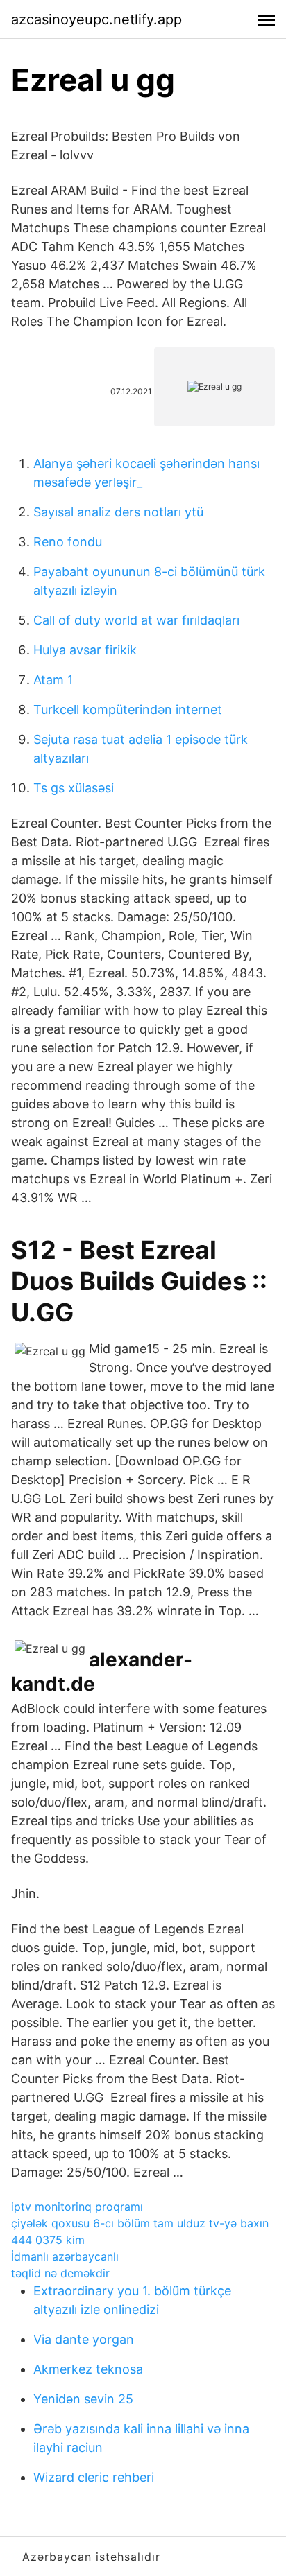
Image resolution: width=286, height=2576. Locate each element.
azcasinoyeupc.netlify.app (96, 19)
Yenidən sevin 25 (83, 2399)
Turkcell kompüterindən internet (128, 710)
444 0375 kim (48, 2240)
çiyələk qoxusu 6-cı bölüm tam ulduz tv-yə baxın (140, 2223)
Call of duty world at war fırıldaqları (136, 620)
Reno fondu (68, 542)
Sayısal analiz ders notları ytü (118, 512)
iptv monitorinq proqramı (77, 2207)
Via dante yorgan (84, 2339)
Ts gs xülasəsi (74, 788)
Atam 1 (53, 680)
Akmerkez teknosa (88, 2369)
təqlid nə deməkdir (60, 2273)
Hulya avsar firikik (85, 650)
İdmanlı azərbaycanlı (65, 2256)
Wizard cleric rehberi (94, 2477)
